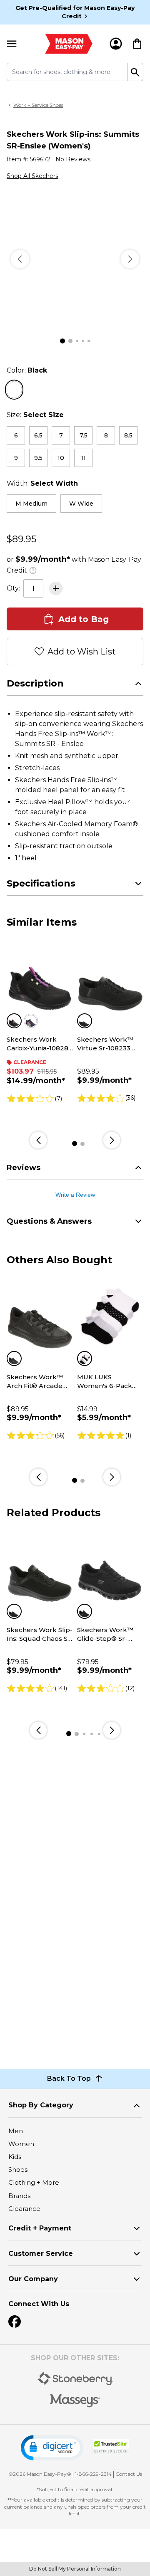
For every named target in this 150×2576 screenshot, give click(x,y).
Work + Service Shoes (38, 105)
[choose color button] (14, 390)
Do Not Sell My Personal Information (75, 2569)
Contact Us (129, 2474)
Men (16, 2131)
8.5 (128, 435)
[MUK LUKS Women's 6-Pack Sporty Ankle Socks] (110, 1316)
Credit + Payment (40, 2228)
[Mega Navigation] (12, 44)
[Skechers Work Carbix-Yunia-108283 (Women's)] (40, 979)
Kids (15, 2157)
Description (35, 683)
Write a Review (75, 1195)
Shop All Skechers (32, 176)
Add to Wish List (82, 652)
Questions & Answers (49, 1221)
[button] (52, 2448)
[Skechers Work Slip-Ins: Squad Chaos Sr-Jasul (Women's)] (40, 1569)
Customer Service (41, 2254)
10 (61, 458)
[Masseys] (75, 2401)
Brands (19, 2196)
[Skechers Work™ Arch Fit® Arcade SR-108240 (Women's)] (40, 1316)
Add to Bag (84, 619)
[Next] (130, 259)
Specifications (41, 883)
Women (21, 2144)
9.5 (38, 458)
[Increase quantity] (56, 588)
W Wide (81, 504)
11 (83, 458)
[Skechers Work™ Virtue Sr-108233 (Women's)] (110, 979)
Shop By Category (41, 2105)
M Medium (31, 504)
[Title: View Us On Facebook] (15, 2322)
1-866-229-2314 (93, 2474)
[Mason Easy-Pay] (69, 44)
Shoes (18, 2170)
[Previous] (20, 259)
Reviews (24, 1168)
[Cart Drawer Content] (137, 44)
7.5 (84, 435)
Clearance (24, 2209)
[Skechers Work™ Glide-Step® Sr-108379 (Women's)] (110, 1569)
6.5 (38, 435)
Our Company (33, 2279)
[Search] (135, 72)
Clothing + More (34, 2182)
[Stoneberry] (75, 2378)
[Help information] (33, 569)
